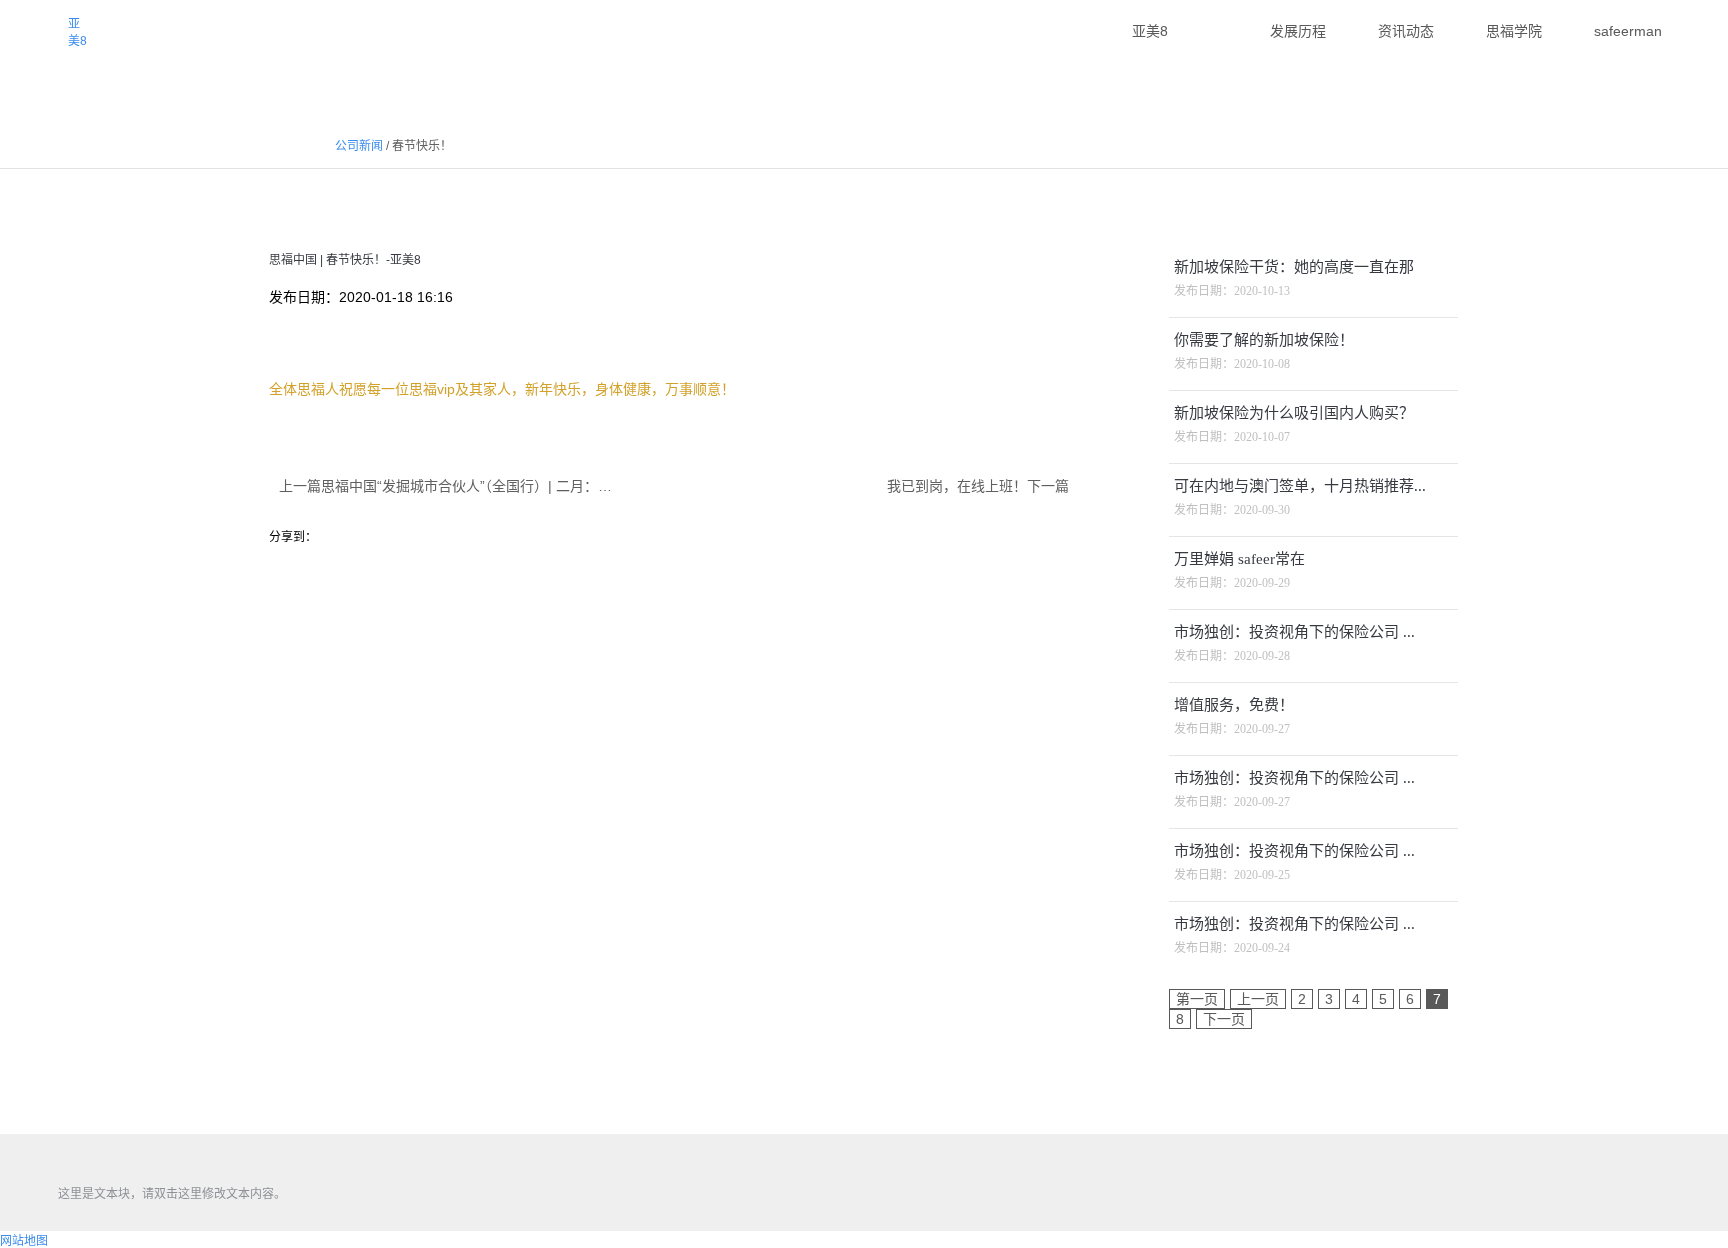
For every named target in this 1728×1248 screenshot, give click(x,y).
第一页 (1197, 999)
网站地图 (24, 1241)
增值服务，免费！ (1234, 705)
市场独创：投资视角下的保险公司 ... (1294, 632)
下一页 (1224, 1019)
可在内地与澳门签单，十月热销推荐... (1300, 486)
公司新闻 (359, 146)
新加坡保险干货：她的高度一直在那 (1294, 267)
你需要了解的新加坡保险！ (1264, 340)
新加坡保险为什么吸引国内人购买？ (1294, 413)
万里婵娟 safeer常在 (1239, 559)
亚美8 (77, 32)
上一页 (1258, 999)
